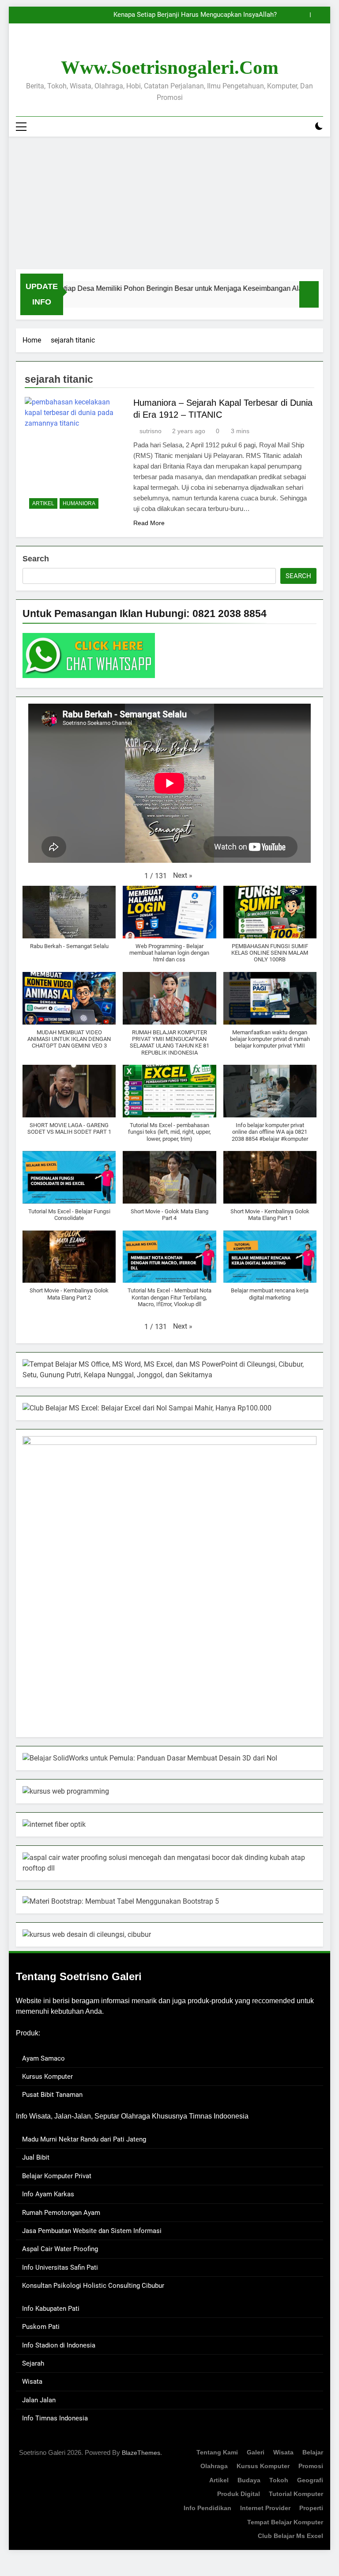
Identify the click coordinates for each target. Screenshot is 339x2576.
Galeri (256, 2452)
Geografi (310, 2480)
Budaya (249, 2480)
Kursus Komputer (47, 2077)
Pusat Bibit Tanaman (52, 2095)
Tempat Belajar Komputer (285, 2522)
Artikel (43, 503)
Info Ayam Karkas (48, 2194)
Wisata (32, 2382)
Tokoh (279, 2480)
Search (36, 559)
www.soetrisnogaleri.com (170, 67)
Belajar (313, 2452)
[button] (183, 876)
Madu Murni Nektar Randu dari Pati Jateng (84, 2139)
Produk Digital (239, 2494)
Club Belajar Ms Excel (290, 2536)
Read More (149, 523)
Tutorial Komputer (296, 2494)
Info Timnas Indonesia (55, 2418)
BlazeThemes (141, 2453)
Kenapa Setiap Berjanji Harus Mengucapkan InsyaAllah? (195, 15)
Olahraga (214, 2466)
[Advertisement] (169, 203)
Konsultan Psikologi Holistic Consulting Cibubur (93, 2286)
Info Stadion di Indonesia (59, 2345)
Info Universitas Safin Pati (60, 2267)
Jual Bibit (36, 2157)
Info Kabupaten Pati (51, 2309)
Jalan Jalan (39, 2400)
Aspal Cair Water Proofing (60, 2249)
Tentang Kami (217, 2452)
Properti (311, 2508)
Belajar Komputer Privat (57, 2176)
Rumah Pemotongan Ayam (61, 2213)
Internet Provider (265, 2508)
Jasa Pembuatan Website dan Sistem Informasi (92, 2231)
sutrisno (151, 431)
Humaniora (79, 503)
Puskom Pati (41, 2327)
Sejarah (33, 2363)
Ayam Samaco (43, 2058)
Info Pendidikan (207, 2508)
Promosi (311, 2466)
